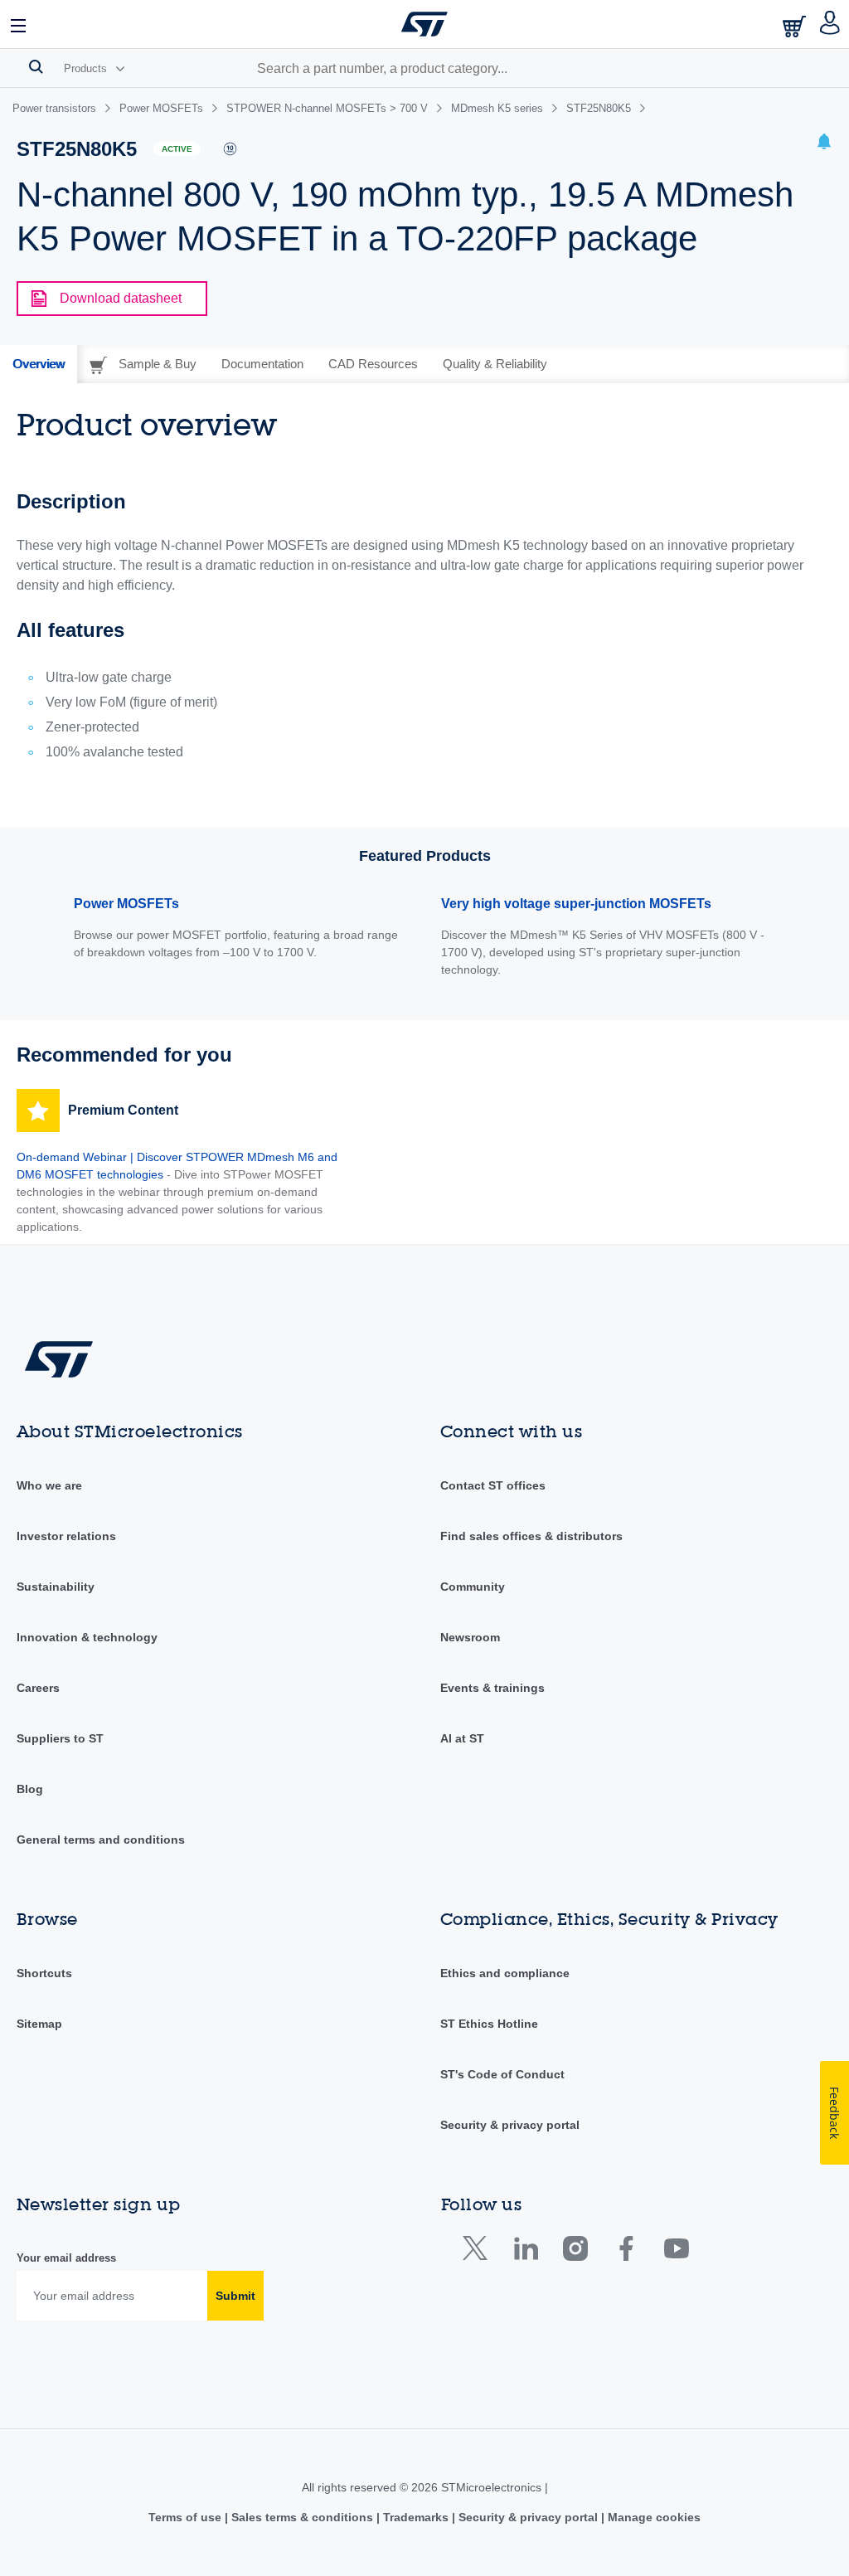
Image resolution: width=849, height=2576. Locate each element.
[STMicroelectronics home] (424, 24)
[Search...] (36, 66)
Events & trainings (492, 1688)
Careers (38, 1688)
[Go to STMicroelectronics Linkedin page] (525, 2252)
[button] (19, 24)
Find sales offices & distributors (531, 1536)
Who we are (49, 1485)
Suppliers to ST (60, 1738)
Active (177, 149)
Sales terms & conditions (302, 2517)
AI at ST (462, 1738)
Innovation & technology (87, 1637)
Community (473, 1587)
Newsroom (470, 1637)
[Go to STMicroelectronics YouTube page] (676, 2252)
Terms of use (187, 2517)
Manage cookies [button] (653, 2517)
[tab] (39, 364)
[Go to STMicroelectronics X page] (479, 2252)
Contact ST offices (493, 1485)
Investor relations (66, 1536)
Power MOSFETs (126, 904)
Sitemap (39, 2024)
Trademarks (416, 2517)
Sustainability (56, 1587)
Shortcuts (44, 1973)
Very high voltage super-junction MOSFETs (576, 904)
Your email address (66, 2258)
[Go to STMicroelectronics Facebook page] (626, 2252)
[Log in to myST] (830, 24)
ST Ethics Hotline (489, 2024)
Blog (30, 1789)
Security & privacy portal (510, 2125)
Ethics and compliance (505, 1973)
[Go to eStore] (796, 26)
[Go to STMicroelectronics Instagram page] (575, 2252)
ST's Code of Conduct (502, 2074)
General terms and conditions (101, 1840)
